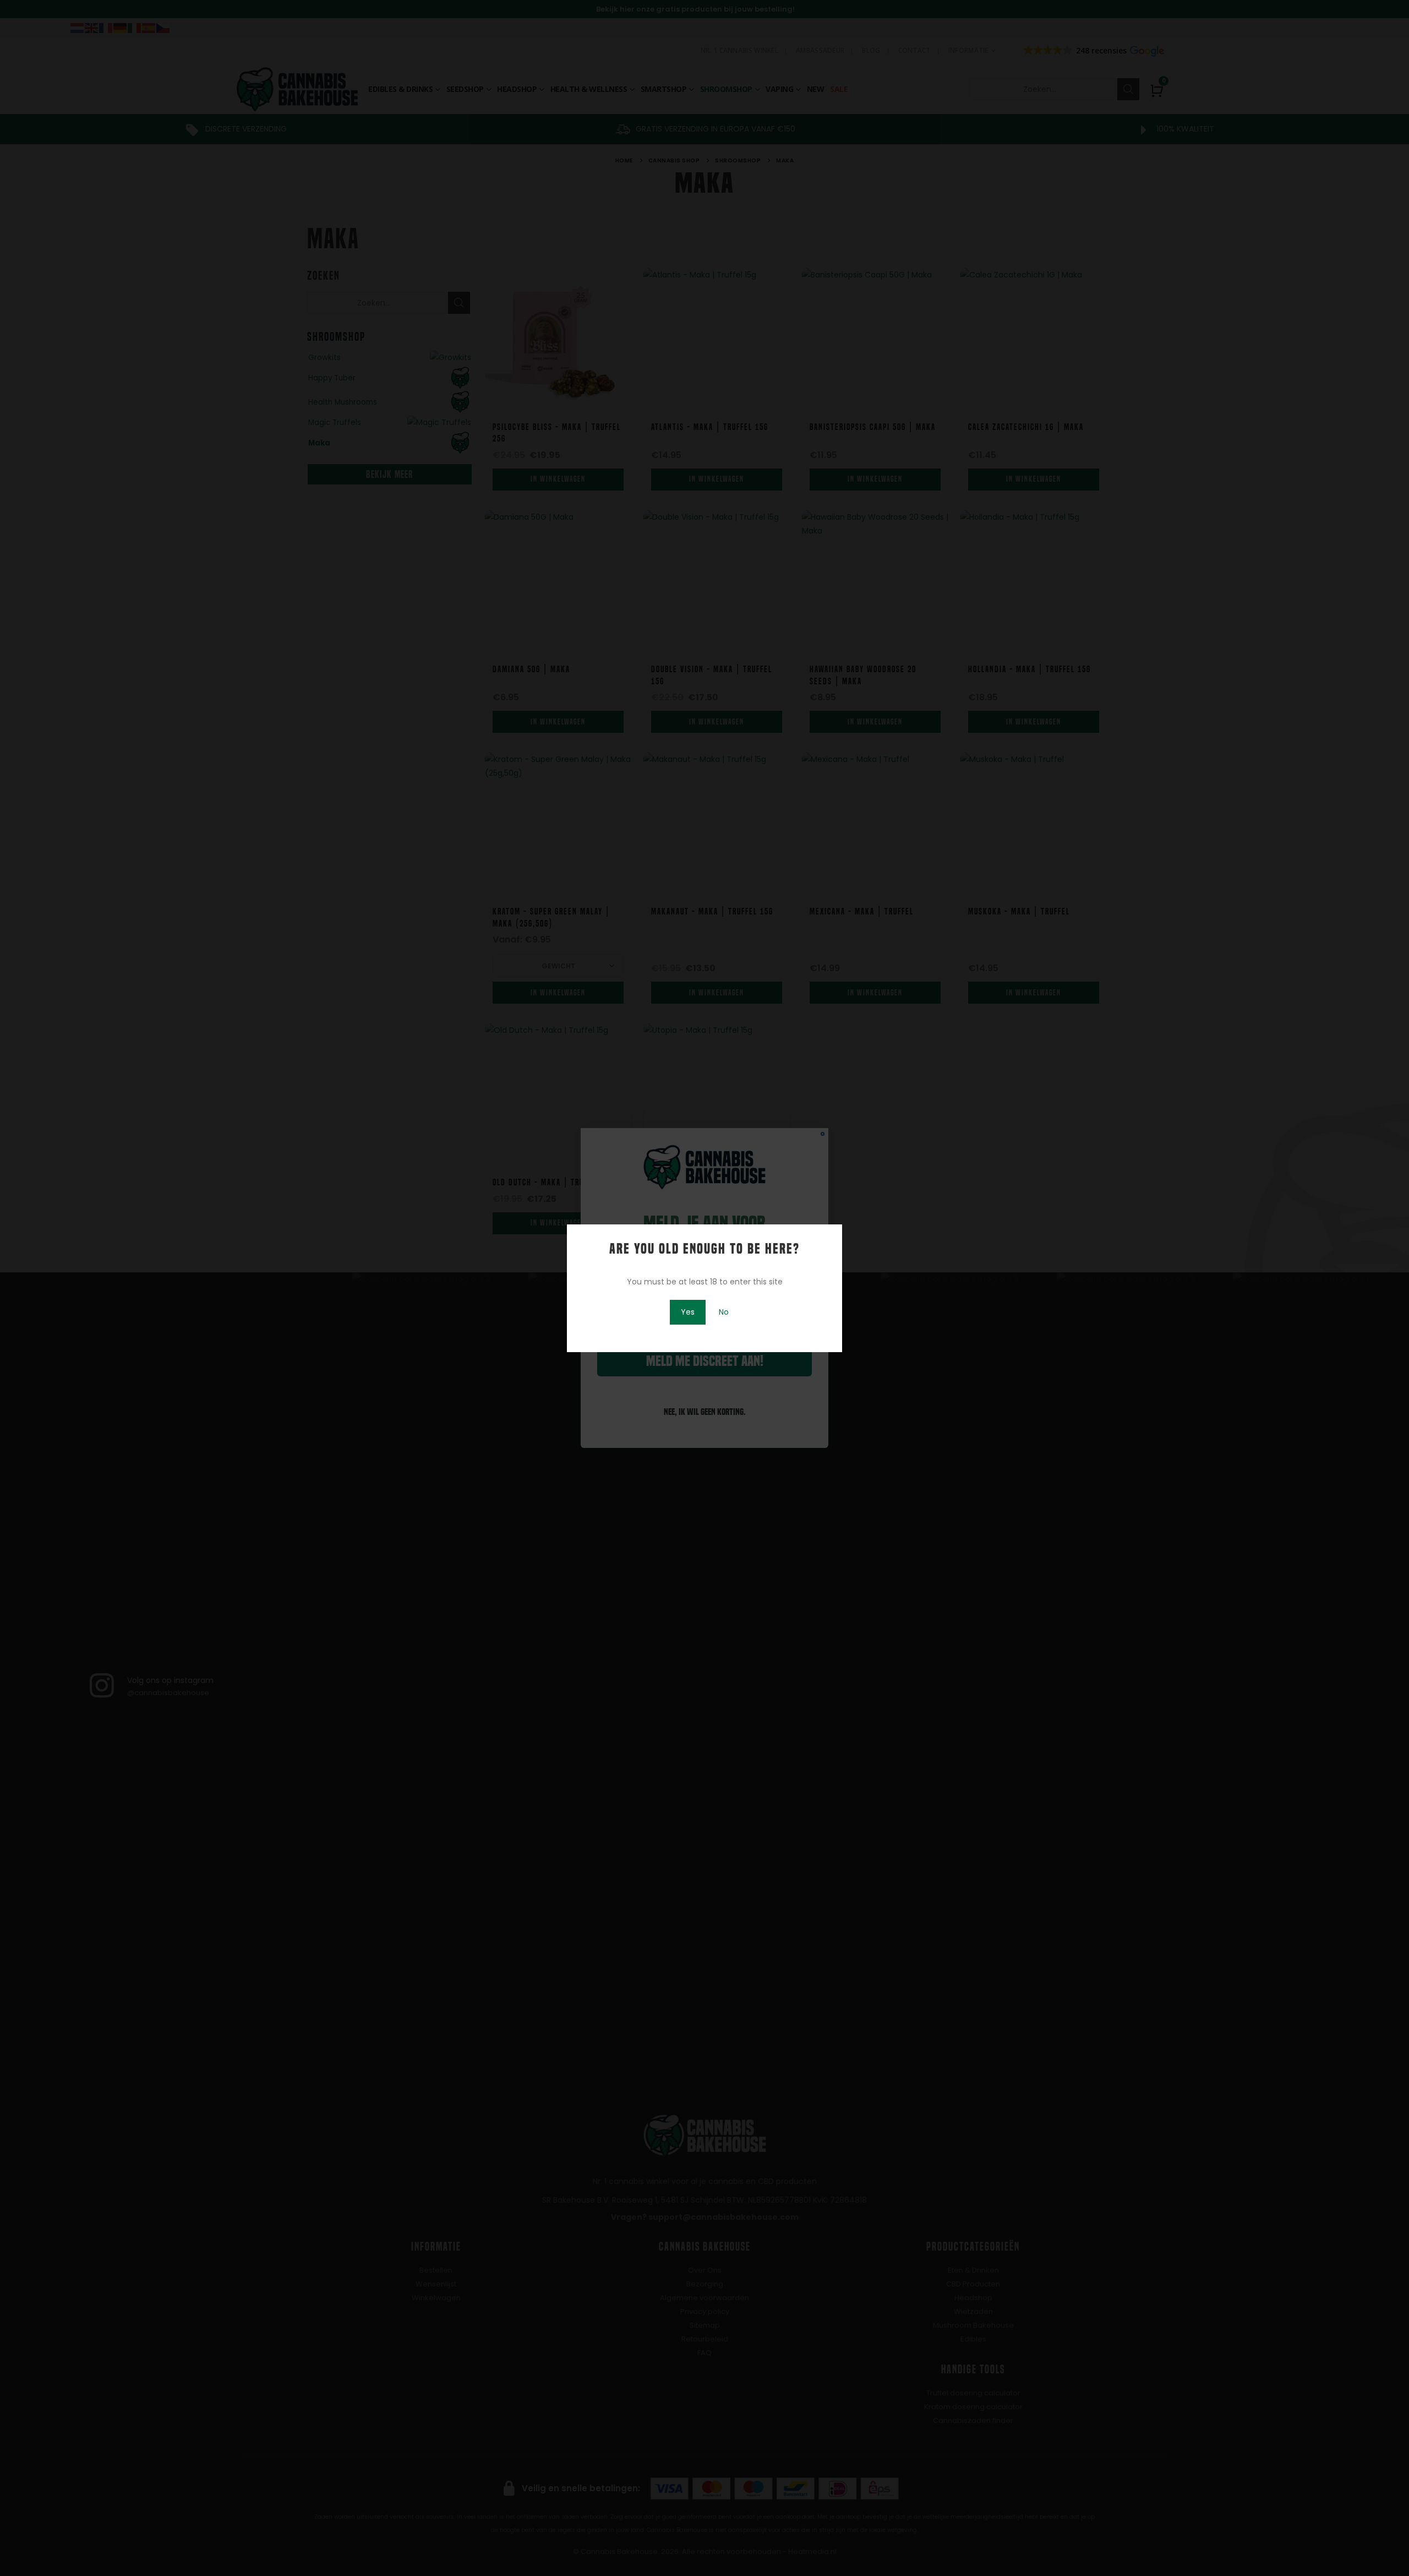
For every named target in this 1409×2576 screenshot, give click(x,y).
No (724, 1312)
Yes (688, 1312)
